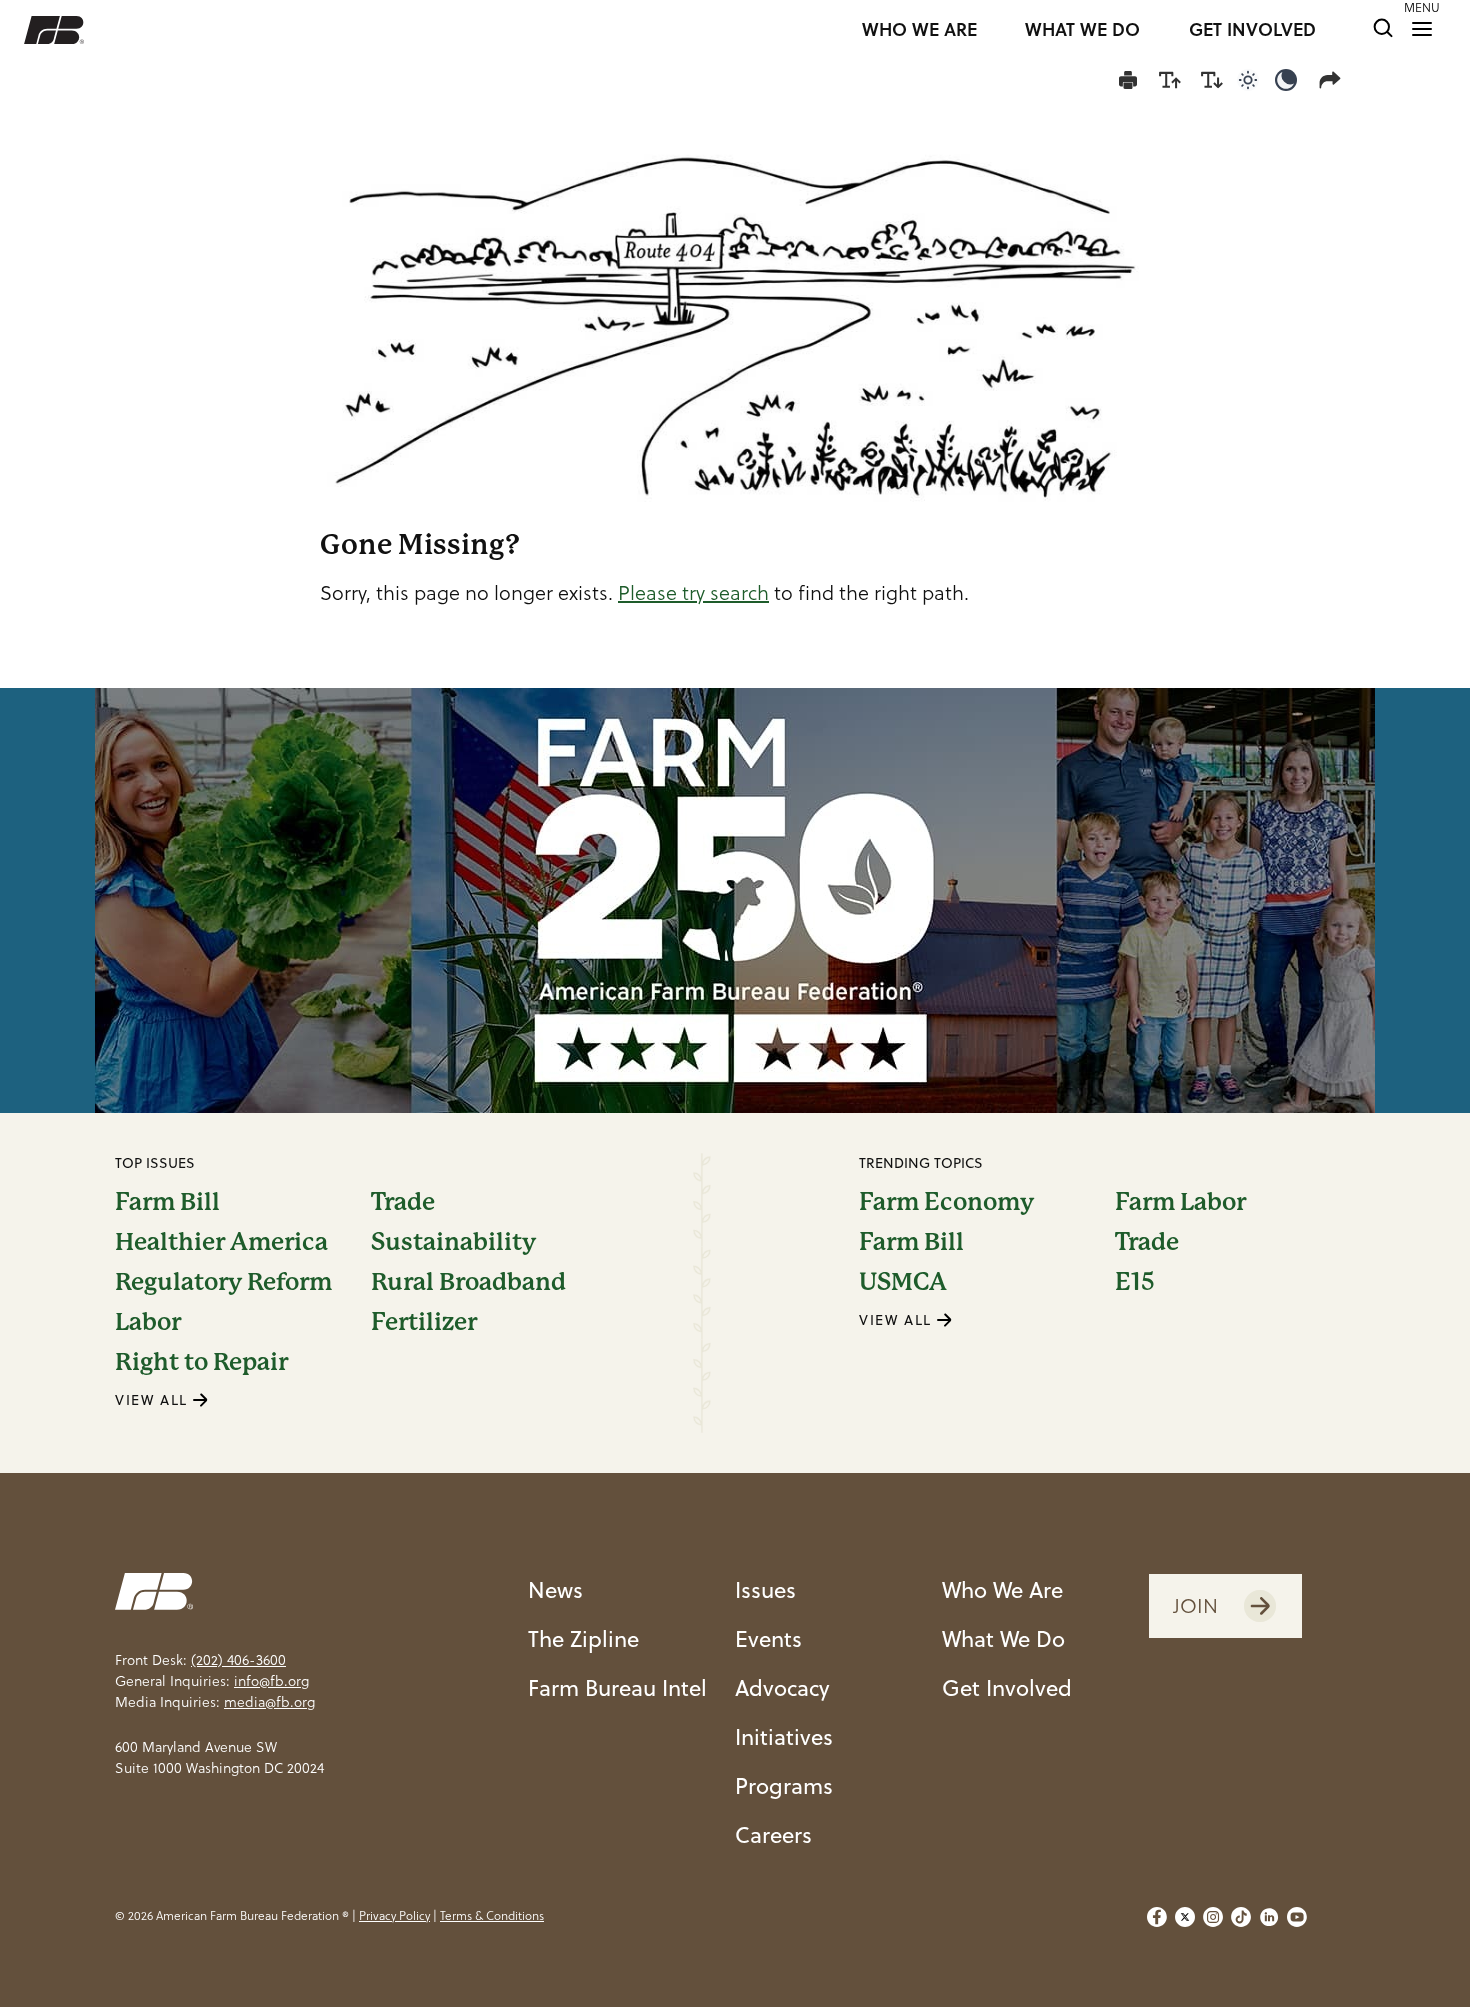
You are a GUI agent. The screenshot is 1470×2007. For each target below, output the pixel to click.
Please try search (693, 593)
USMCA (903, 1282)
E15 (1135, 1282)
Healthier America (221, 1242)
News (555, 1589)
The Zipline (583, 1638)
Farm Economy (946, 1202)
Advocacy (782, 1687)
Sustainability (453, 1242)
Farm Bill (167, 1202)
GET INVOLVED (1252, 30)
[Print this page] (1128, 80)
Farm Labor (1180, 1202)
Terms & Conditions (492, 1915)
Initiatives (784, 1736)
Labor (148, 1322)
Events (768, 1638)
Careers (773, 1834)
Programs (784, 1785)
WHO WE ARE (919, 30)
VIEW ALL (154, 1400)
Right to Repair (201, 1362)
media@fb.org (269, 1702)
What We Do (1003, 1638)
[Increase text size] (1170, 80)
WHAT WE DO (1082, 30)
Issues (765, 1589)
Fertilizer (424, 1322)
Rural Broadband (468, 1282)
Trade (403, 1202)
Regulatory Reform (223, 1282)
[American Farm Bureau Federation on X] (1185, 1917)
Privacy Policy (394, 1915)
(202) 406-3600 (238, 1660)
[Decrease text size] (1212, 80)
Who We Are (1002, 1589)
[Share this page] (1334, 80)
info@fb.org (271, 1681)
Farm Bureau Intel (617, 1687)
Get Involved (1007, 1687)
